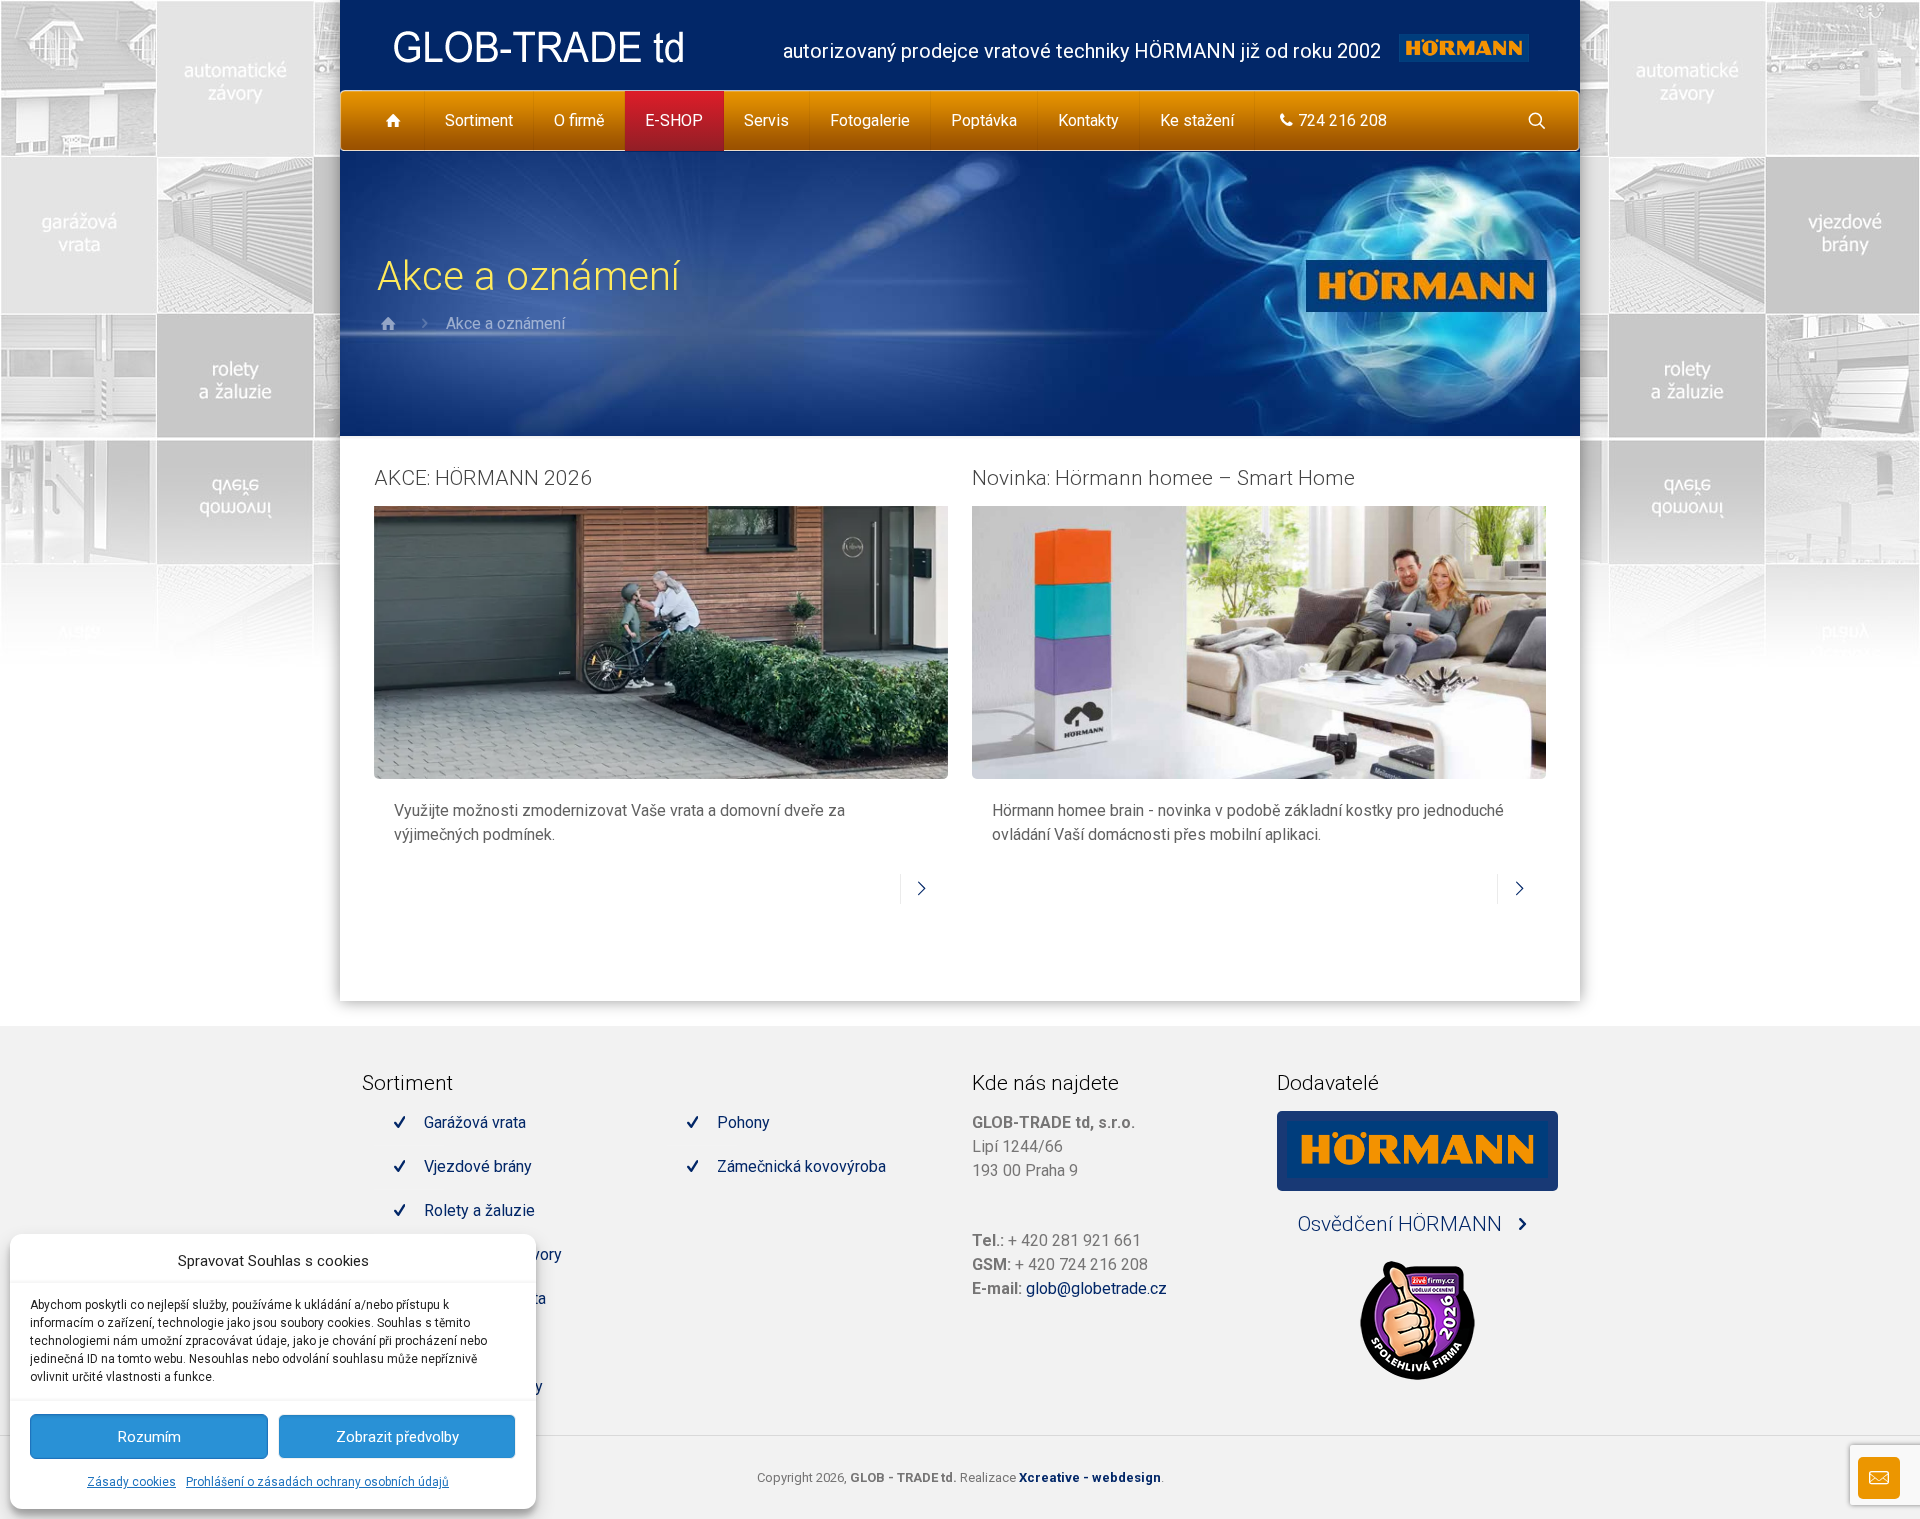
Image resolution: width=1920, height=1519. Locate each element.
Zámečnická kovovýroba (801, 1166)
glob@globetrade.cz (1096, 1288)
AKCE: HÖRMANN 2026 (483, 478)
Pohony (743, 1122)
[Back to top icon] (1824, 1478)
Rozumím (149, 1437)
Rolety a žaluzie (479, 1210)
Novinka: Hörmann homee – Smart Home (1163, 478)
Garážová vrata (475, 1122)
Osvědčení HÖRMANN (1402, 1224)
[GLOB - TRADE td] (538, 45)
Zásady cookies (131, 1482)
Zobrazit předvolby (397, 1437)
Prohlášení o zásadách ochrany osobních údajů (317, 1482)
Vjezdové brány (478, 1166)
